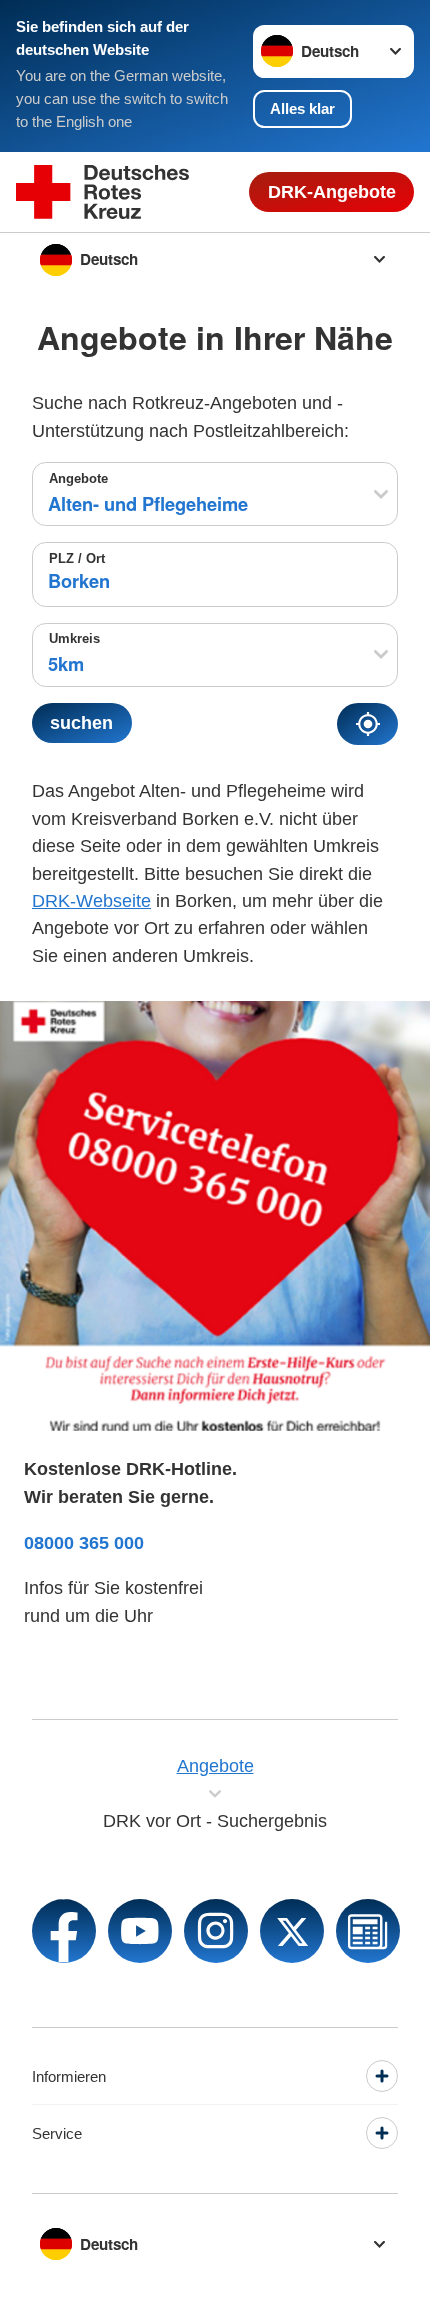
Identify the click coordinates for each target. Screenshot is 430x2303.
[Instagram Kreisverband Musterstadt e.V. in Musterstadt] (216, 1931)
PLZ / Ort (77, 558)
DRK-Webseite (91, 900)
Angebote (78, 478)
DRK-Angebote (332, 191)
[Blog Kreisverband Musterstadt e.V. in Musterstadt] (368, 1931)
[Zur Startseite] (102, 192)
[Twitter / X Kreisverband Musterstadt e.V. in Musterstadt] (292, 1931)
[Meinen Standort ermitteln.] (367, 724)
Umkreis (74, 638)
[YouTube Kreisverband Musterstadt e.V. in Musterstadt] (140, 1931)
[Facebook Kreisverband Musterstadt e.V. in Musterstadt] (64, 1931)
